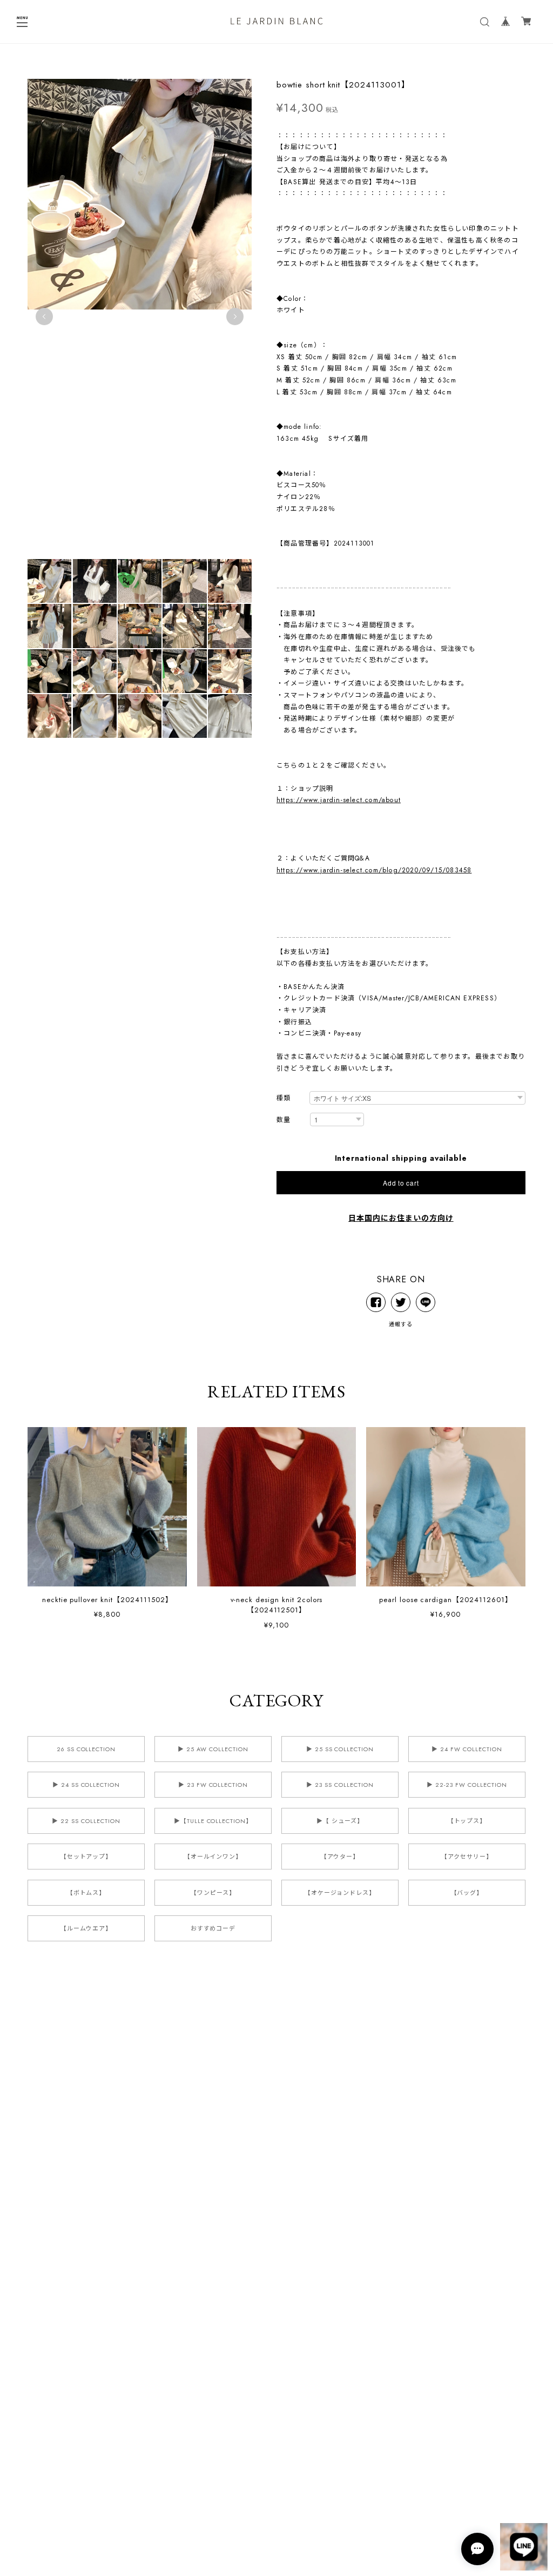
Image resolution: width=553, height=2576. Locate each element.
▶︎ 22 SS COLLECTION (86, 1821)
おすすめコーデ (213, 1928)
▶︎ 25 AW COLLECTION (213, 1749)
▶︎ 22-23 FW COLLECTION (467, 1785)
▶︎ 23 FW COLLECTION (213, 1785)
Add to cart (401, 1183)
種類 (284, 1098)
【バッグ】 (467, 1893)
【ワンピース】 (213, 1893)
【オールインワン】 (213, 1857)
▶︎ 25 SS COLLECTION (340, 1749)
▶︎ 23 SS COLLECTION (340, 1785)
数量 (284, 1120)
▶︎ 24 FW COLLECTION (467, 1749)
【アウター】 (340, 1857)
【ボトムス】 (86, 1893)
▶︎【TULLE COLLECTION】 (213, 1821)
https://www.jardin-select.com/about (339, 800)
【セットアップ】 (86, 1857)
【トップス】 (467, 1821)
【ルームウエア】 (86, 1928)
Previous (44, 317)
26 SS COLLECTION (86, 1749)
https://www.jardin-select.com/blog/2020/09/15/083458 (374, 870)
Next (235, 317)
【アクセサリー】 (467, 1857)
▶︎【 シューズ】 (340, 1821)
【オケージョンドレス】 (340, 1893)
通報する (401, 1324)
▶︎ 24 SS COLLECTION (86, 1785)
